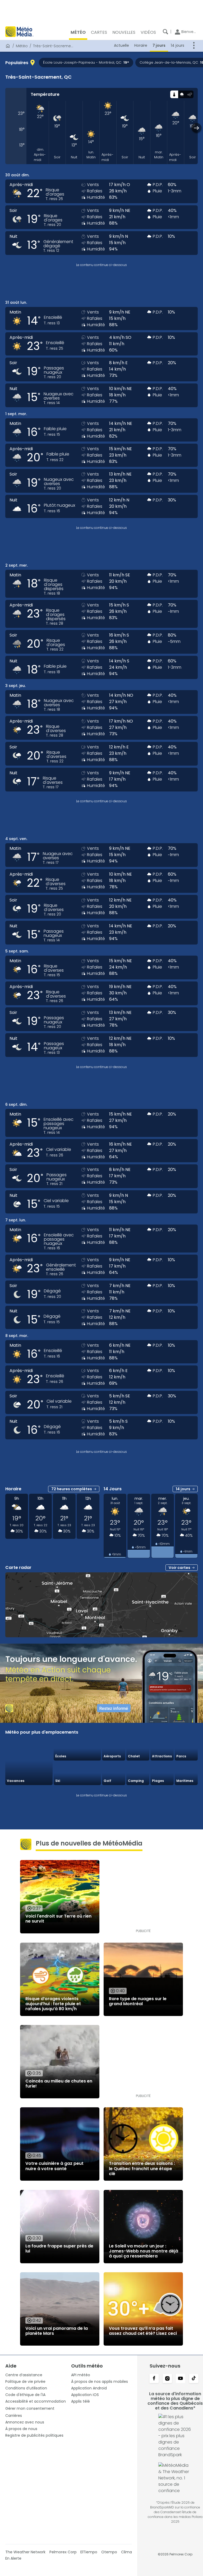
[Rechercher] (165, 32)
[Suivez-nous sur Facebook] (154, 2379)
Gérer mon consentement (30, 2408)
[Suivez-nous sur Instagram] (167, 2379)
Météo (22, 46)
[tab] (174, 94)
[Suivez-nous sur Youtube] (181, 2379)
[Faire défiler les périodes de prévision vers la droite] (197, 128)
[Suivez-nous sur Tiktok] (194, 2379)
